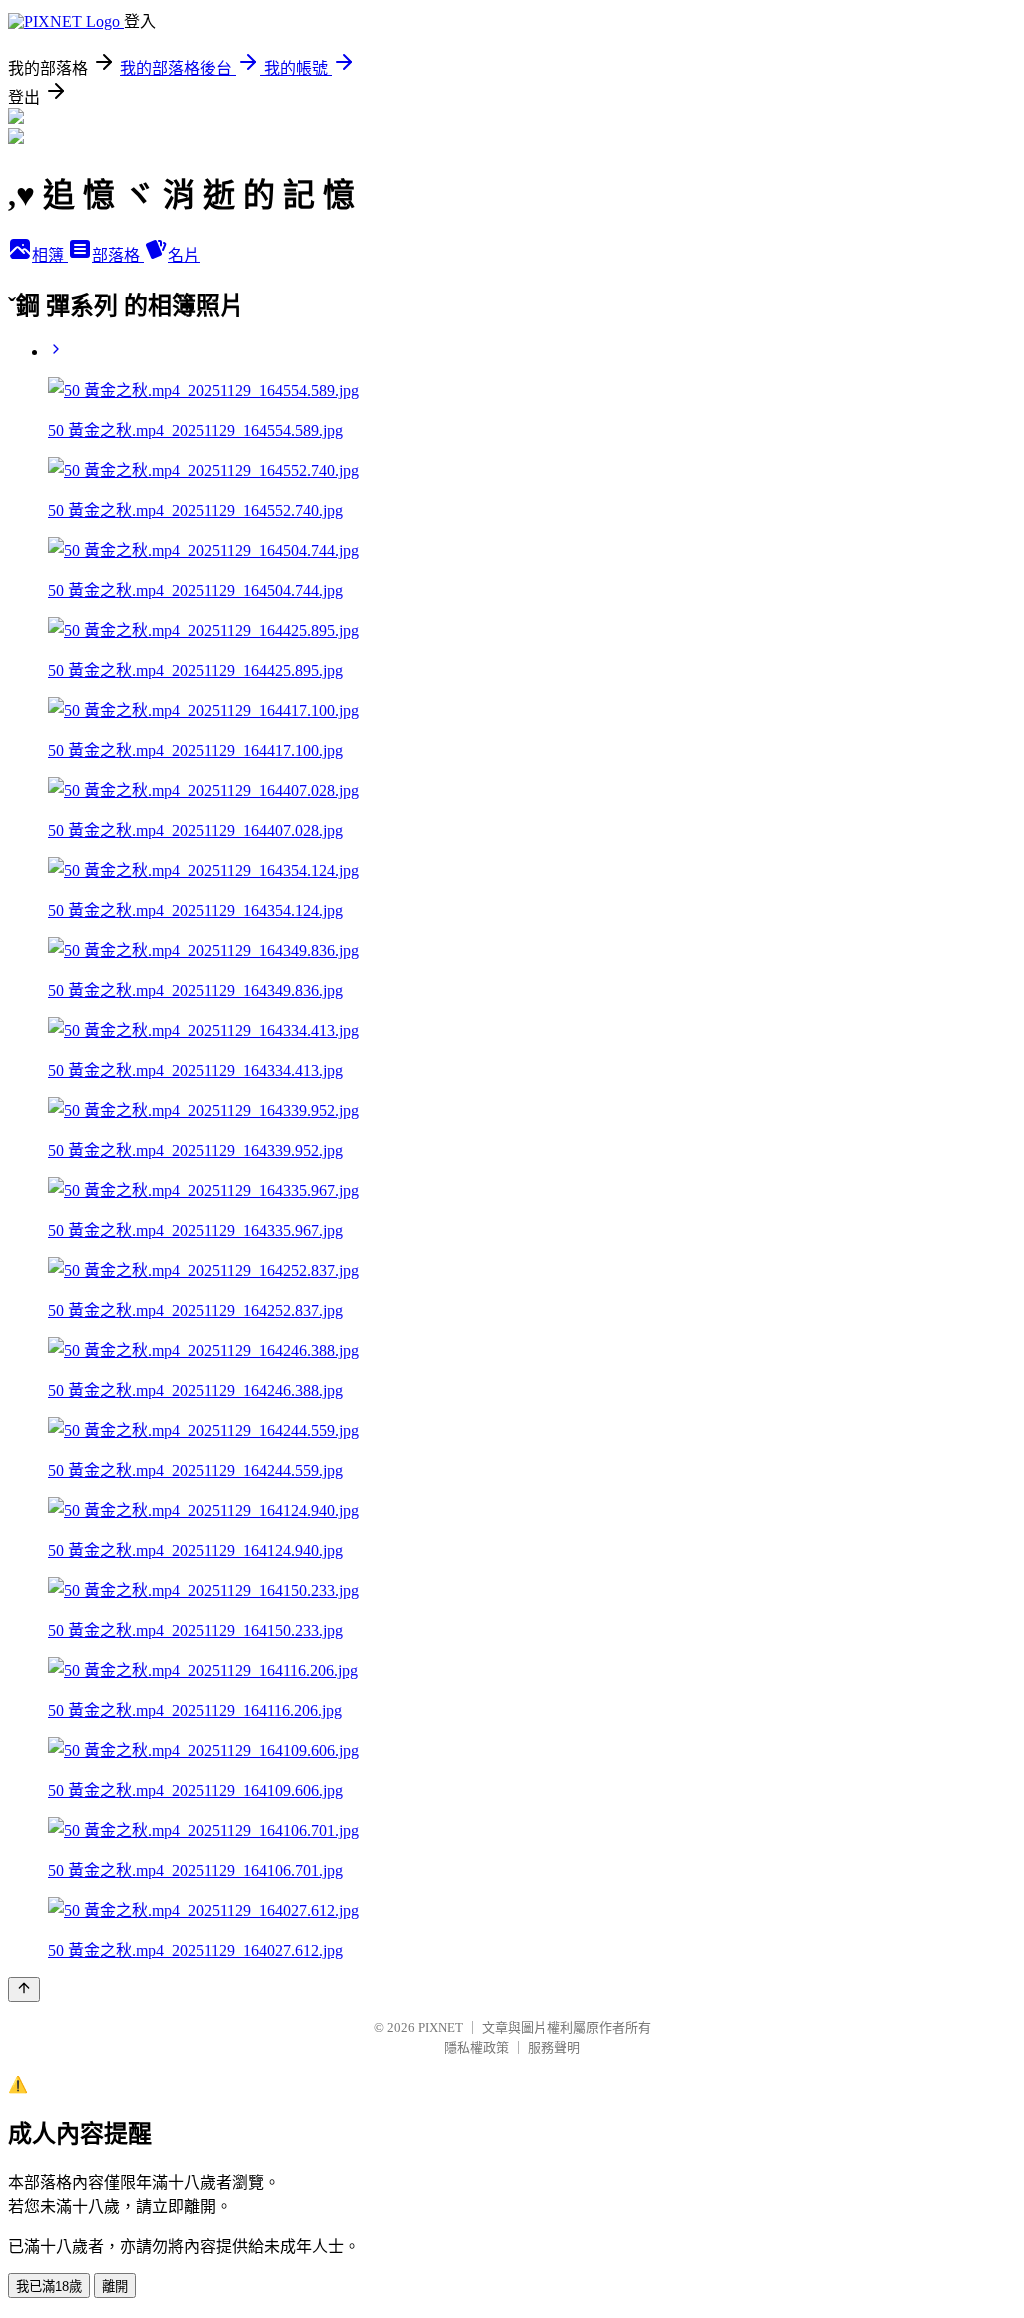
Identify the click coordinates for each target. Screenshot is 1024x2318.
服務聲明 (554, 2047)
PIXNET (440, 2027)
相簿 (50, 255)
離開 (115, 2286)
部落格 (118, 255)
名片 (184, 255)
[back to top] (24, 1989)
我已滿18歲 (49, 2286)
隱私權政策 (476, 2047)
